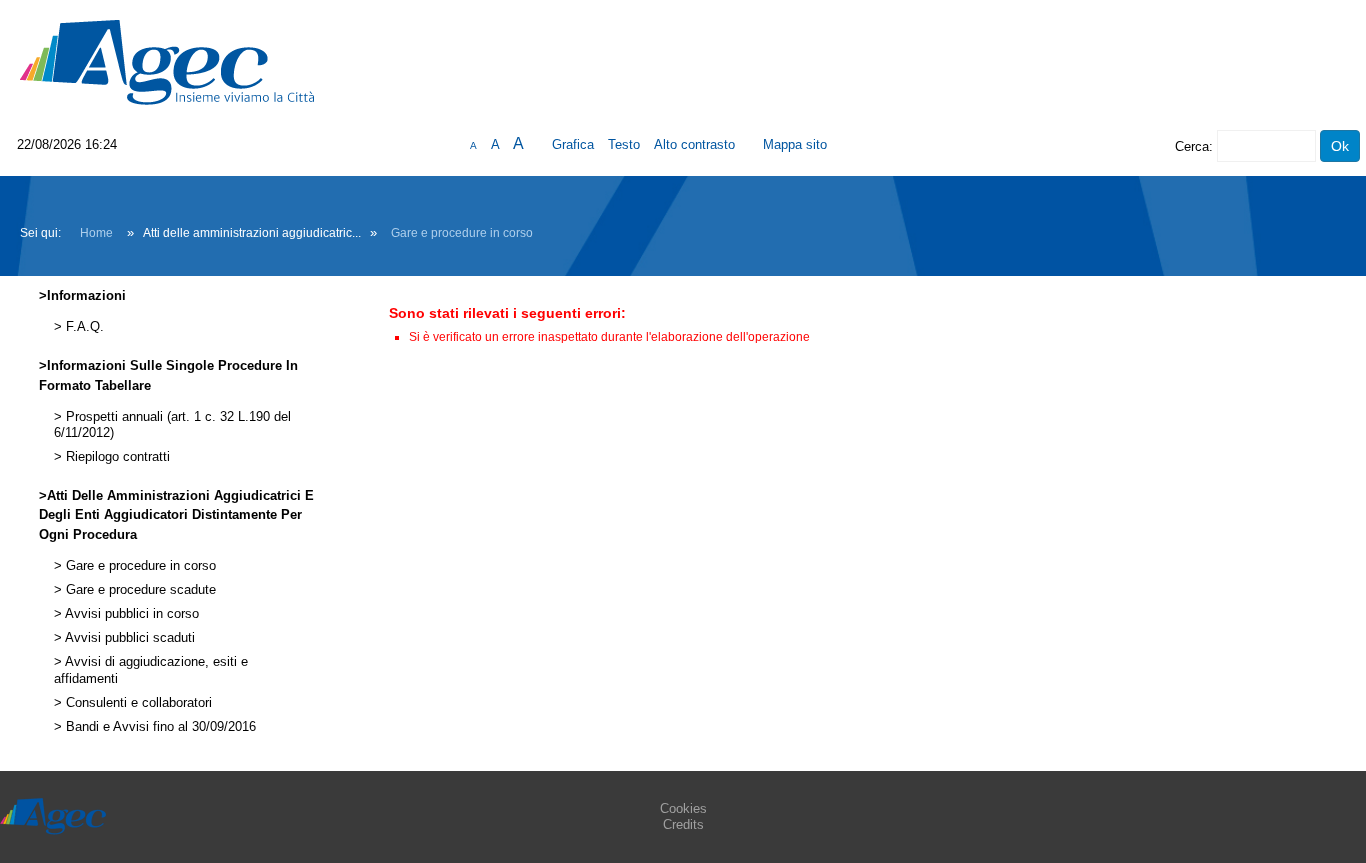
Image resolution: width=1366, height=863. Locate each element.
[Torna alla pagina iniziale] (167, 61)
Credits (683, 824)
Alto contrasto (694, 144)
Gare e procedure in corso (462, 233)
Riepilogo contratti (116, 457)
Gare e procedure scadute (139, 590)
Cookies (683, 808)
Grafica (573, 144)
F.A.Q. (83, 327)
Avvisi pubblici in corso (130, 614)
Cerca (1192, 146)
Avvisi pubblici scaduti (128, 638)
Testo (624, 144)
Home (96, 233)
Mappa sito (795, 144)
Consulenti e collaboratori (137, 703)
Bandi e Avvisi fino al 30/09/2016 (159, 727)
